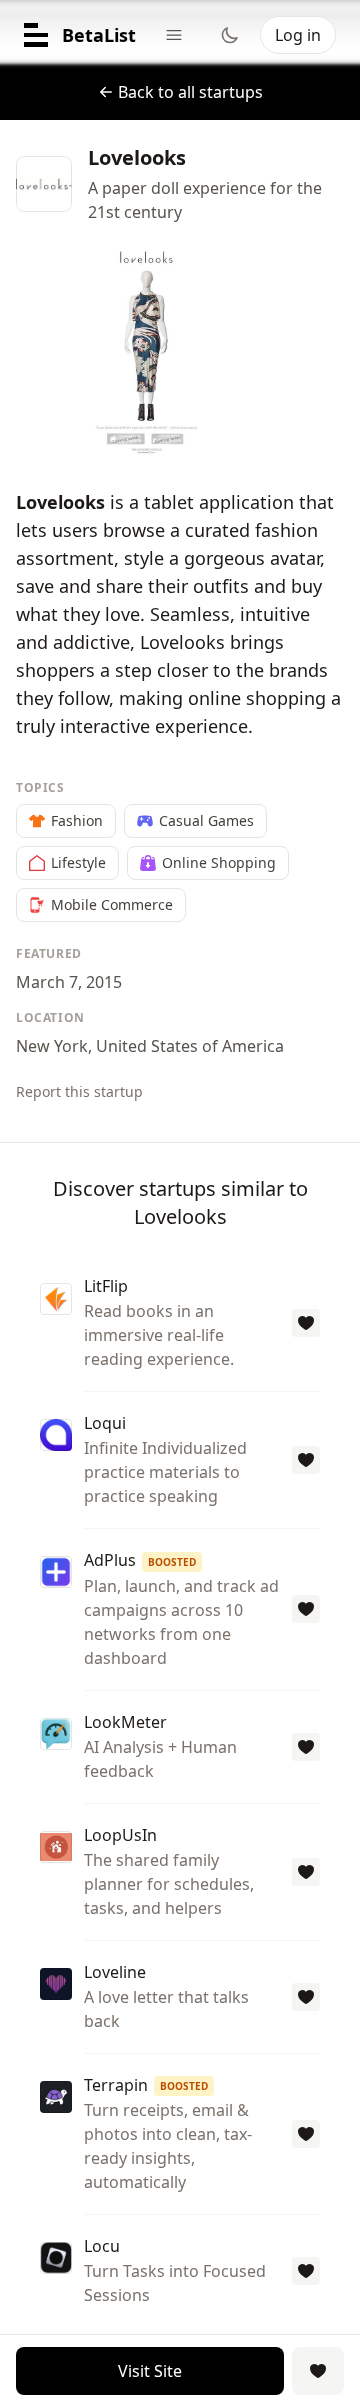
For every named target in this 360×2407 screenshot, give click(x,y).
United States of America (190, 1046)
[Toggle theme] (230, 35)
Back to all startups (190, 92)
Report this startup (79, 1091)
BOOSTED (172, 1562)
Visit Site (150, 2371)
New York (52, 1046)
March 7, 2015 (69, 982)
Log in (298, 35)
